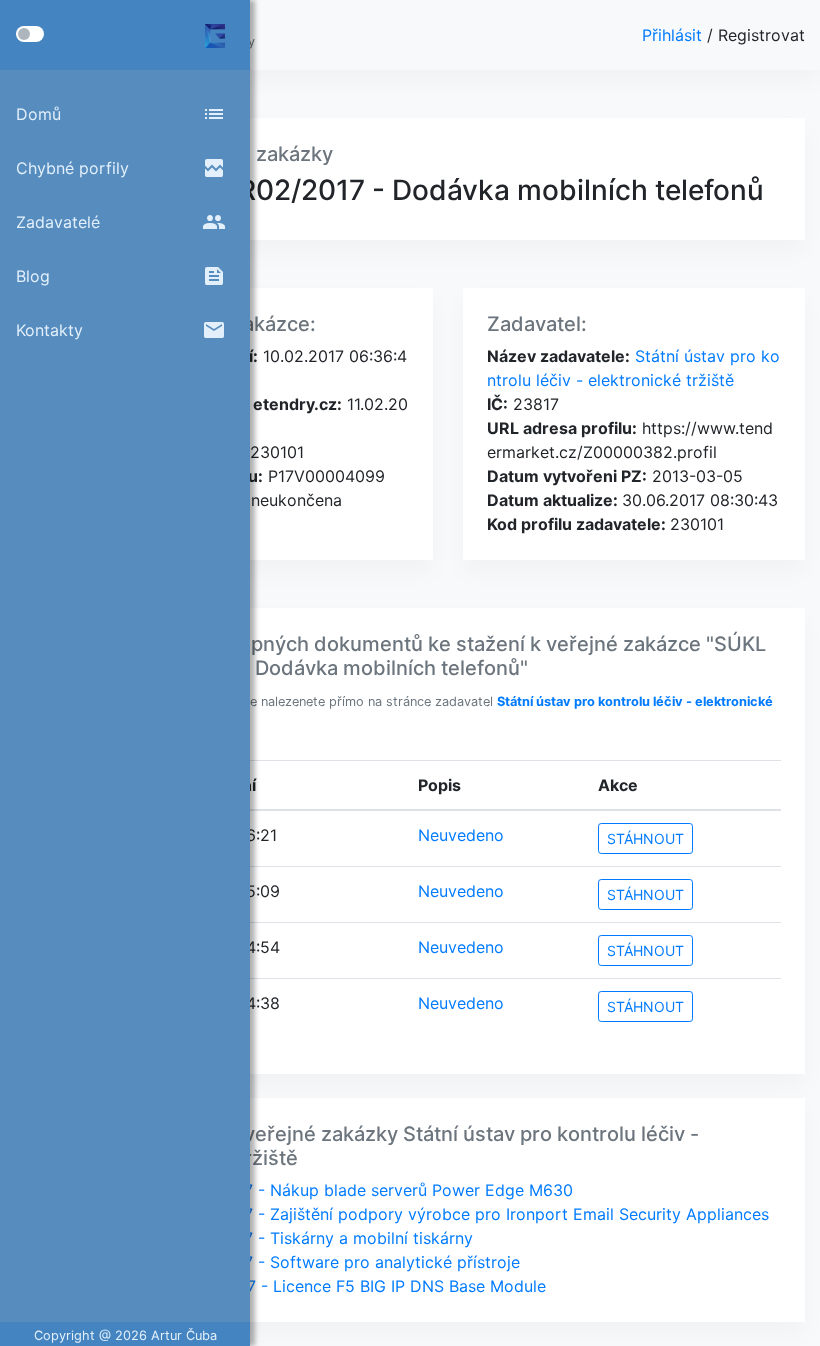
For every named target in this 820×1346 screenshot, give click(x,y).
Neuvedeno (461, 835)
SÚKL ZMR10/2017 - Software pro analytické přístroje (317, 1262)
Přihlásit (674, 35)
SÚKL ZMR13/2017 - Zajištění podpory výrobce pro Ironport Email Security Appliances (441, 1214)
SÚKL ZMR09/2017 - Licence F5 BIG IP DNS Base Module (330, 1286)
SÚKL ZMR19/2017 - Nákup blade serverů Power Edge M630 (343, 1190)
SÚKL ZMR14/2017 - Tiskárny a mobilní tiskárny (293, 1238)
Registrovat (761, 35)
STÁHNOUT (645, 838)
